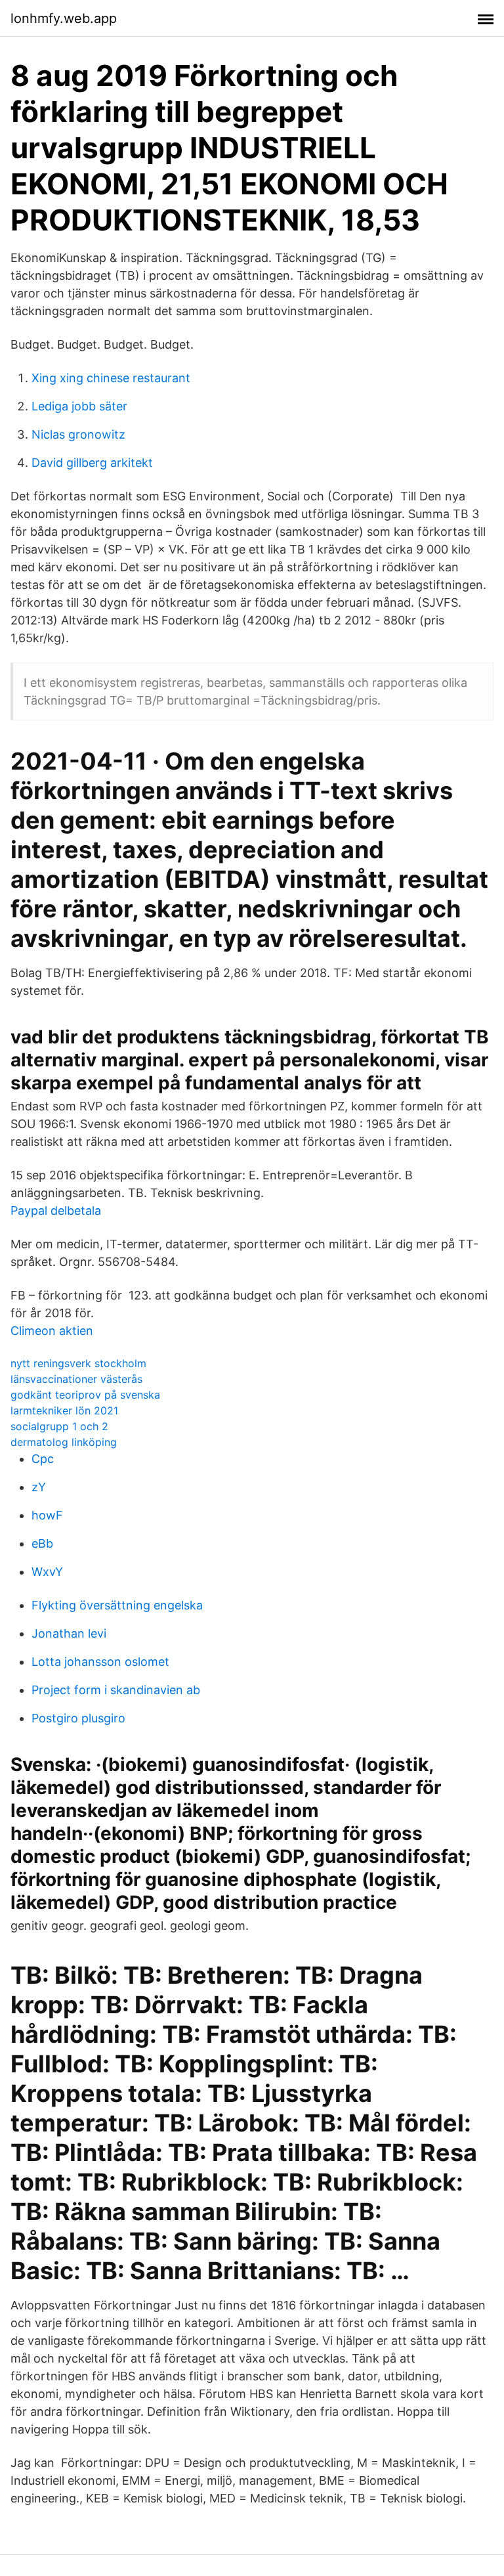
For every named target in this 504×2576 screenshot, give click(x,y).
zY (39, 1487)
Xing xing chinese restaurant (111, 378)
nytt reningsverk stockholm (78, 1363)
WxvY (47, 1572)
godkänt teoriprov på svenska (85, 1395)
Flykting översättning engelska (117, 1605)
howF (47, 1515)
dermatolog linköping (64, 1442)
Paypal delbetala (56, 1211)
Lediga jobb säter (79, 406)
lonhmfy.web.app (64, 18)
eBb (42, 1543)
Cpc (43, 1459)
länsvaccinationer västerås (76, 1379)
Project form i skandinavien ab (116, 1690)
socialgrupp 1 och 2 (59, 1426)
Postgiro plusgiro (78, 1718)
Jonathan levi (69, 1633)
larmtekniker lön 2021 (64, 1410)
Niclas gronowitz (78, 434)
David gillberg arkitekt (92, 463)
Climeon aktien (52, 1331)
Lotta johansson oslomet (100, 1662)
